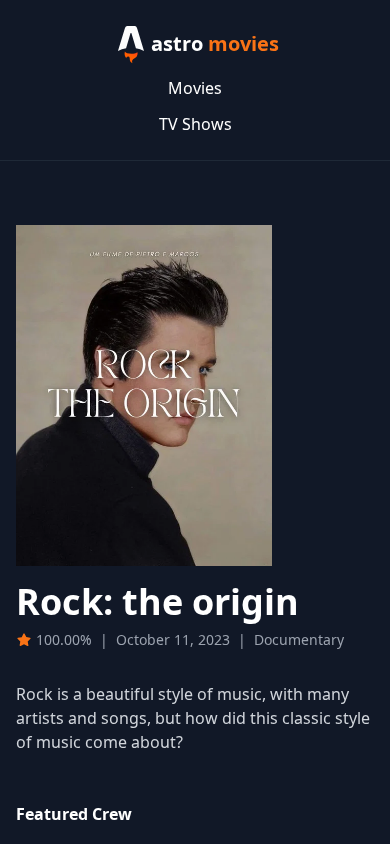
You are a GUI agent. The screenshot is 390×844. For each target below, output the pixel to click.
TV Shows (195, 124)
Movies (195, 88)
